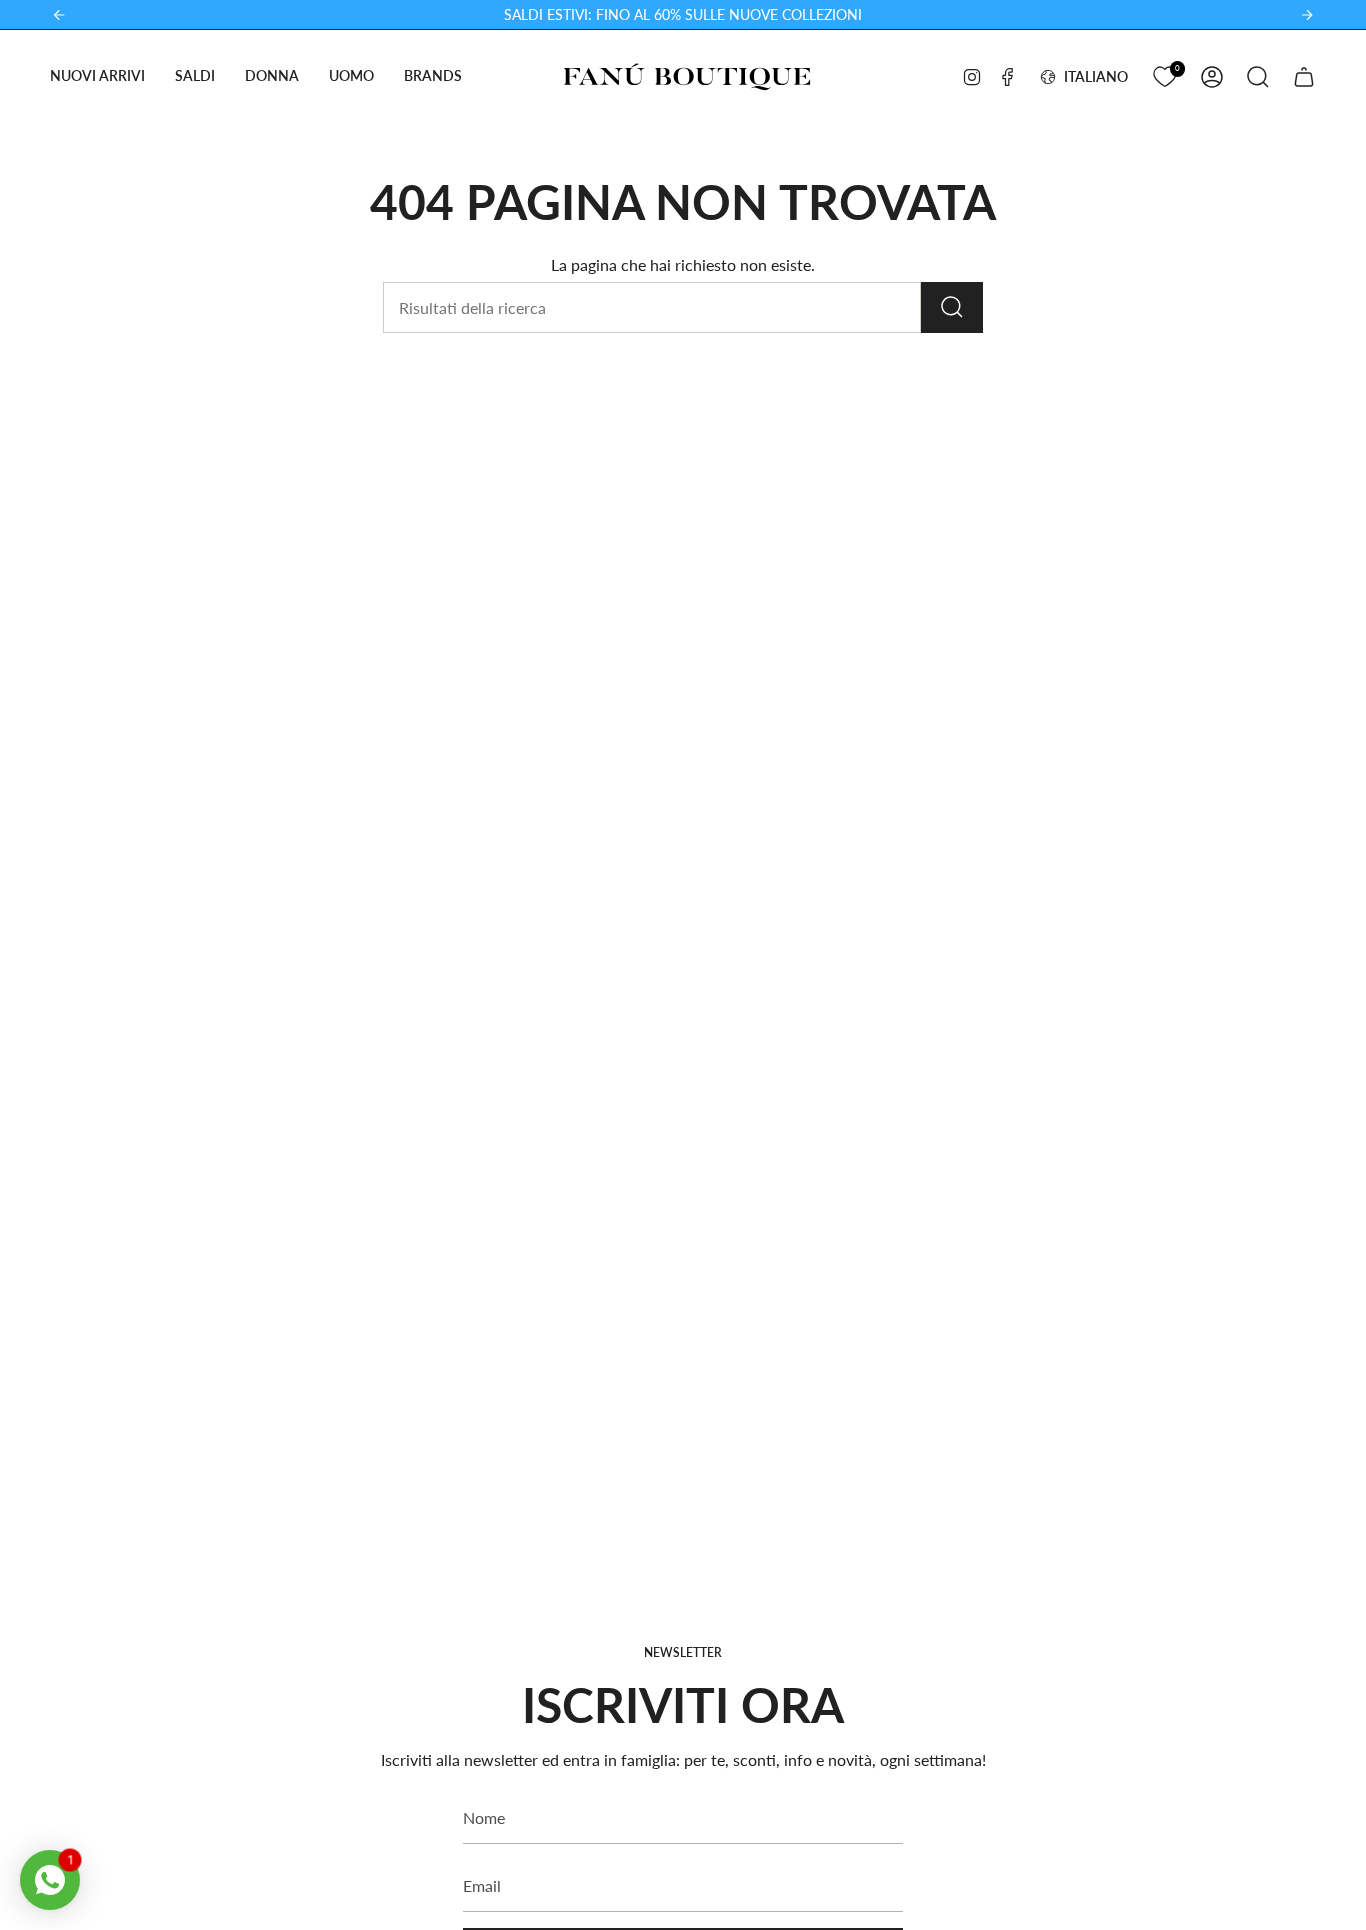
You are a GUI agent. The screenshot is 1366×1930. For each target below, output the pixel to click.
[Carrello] (1304, 77)
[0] (1164, 74)
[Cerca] (952, 307)
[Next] (1307, 15)
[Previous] (59, 15)
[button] (97, 76)
